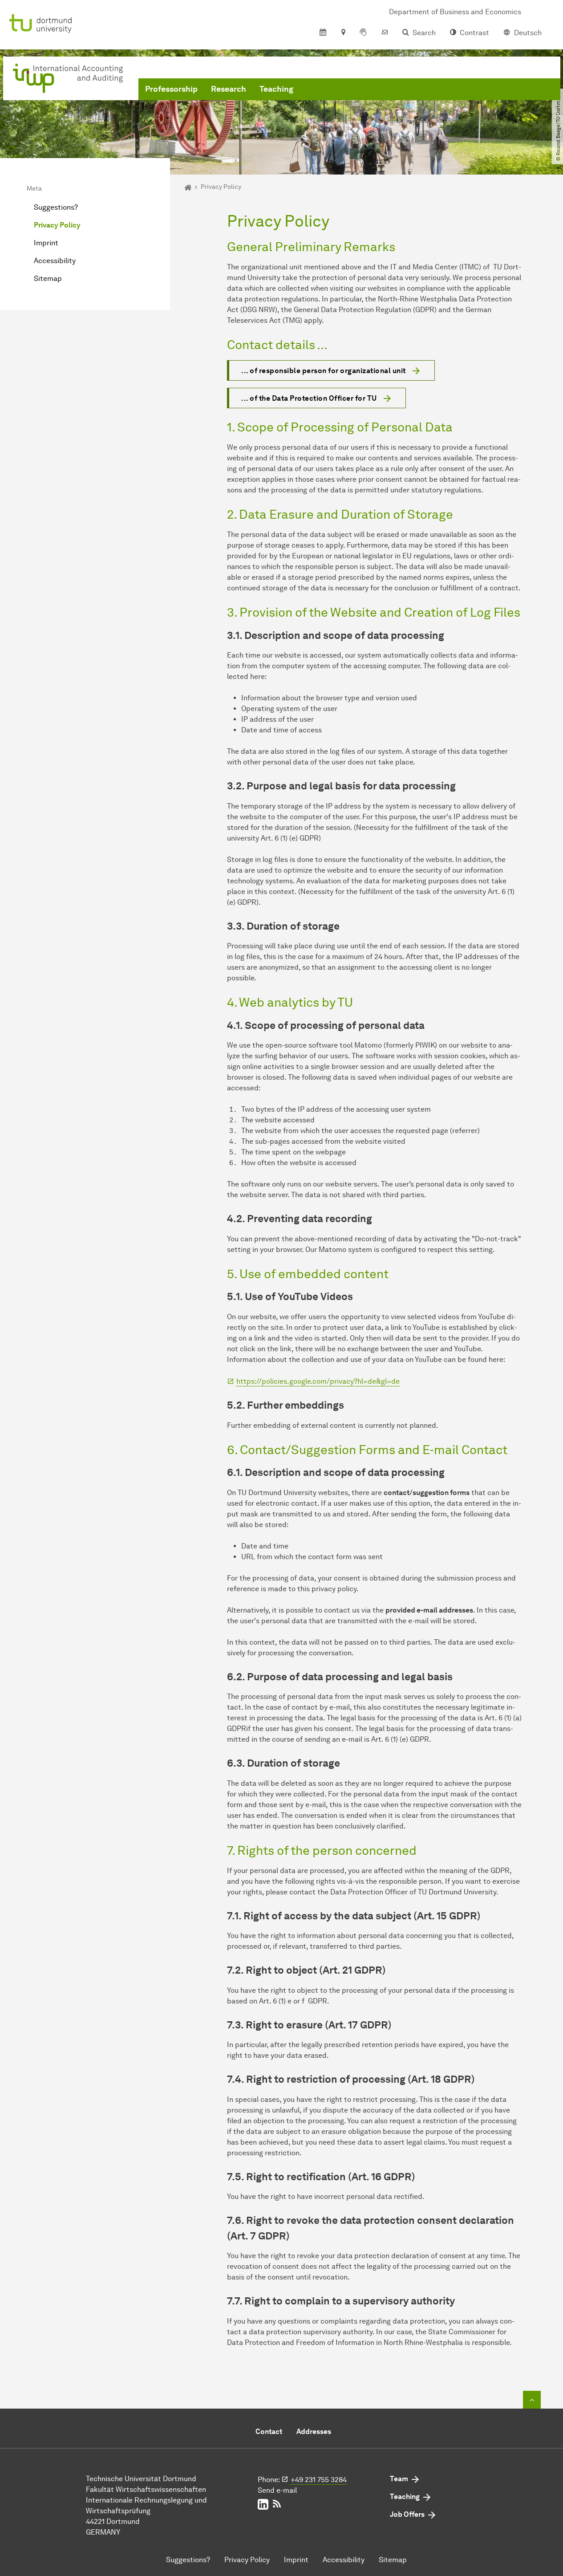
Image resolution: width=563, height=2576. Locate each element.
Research (229, 89)
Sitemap (48, 278)
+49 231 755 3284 (319, 2480)
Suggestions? (56, 207)
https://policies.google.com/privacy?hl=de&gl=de (318, 1381)
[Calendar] (323, 33)
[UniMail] (385, 33)
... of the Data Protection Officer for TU (309, 398)
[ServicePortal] (363, 33)
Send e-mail (277, 2490)
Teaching (276, 89)
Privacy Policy (57, 225)
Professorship (171, 89)
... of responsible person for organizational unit (324, 371)
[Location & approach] (343, 33)
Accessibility (55, 261)
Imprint (46, 243)
